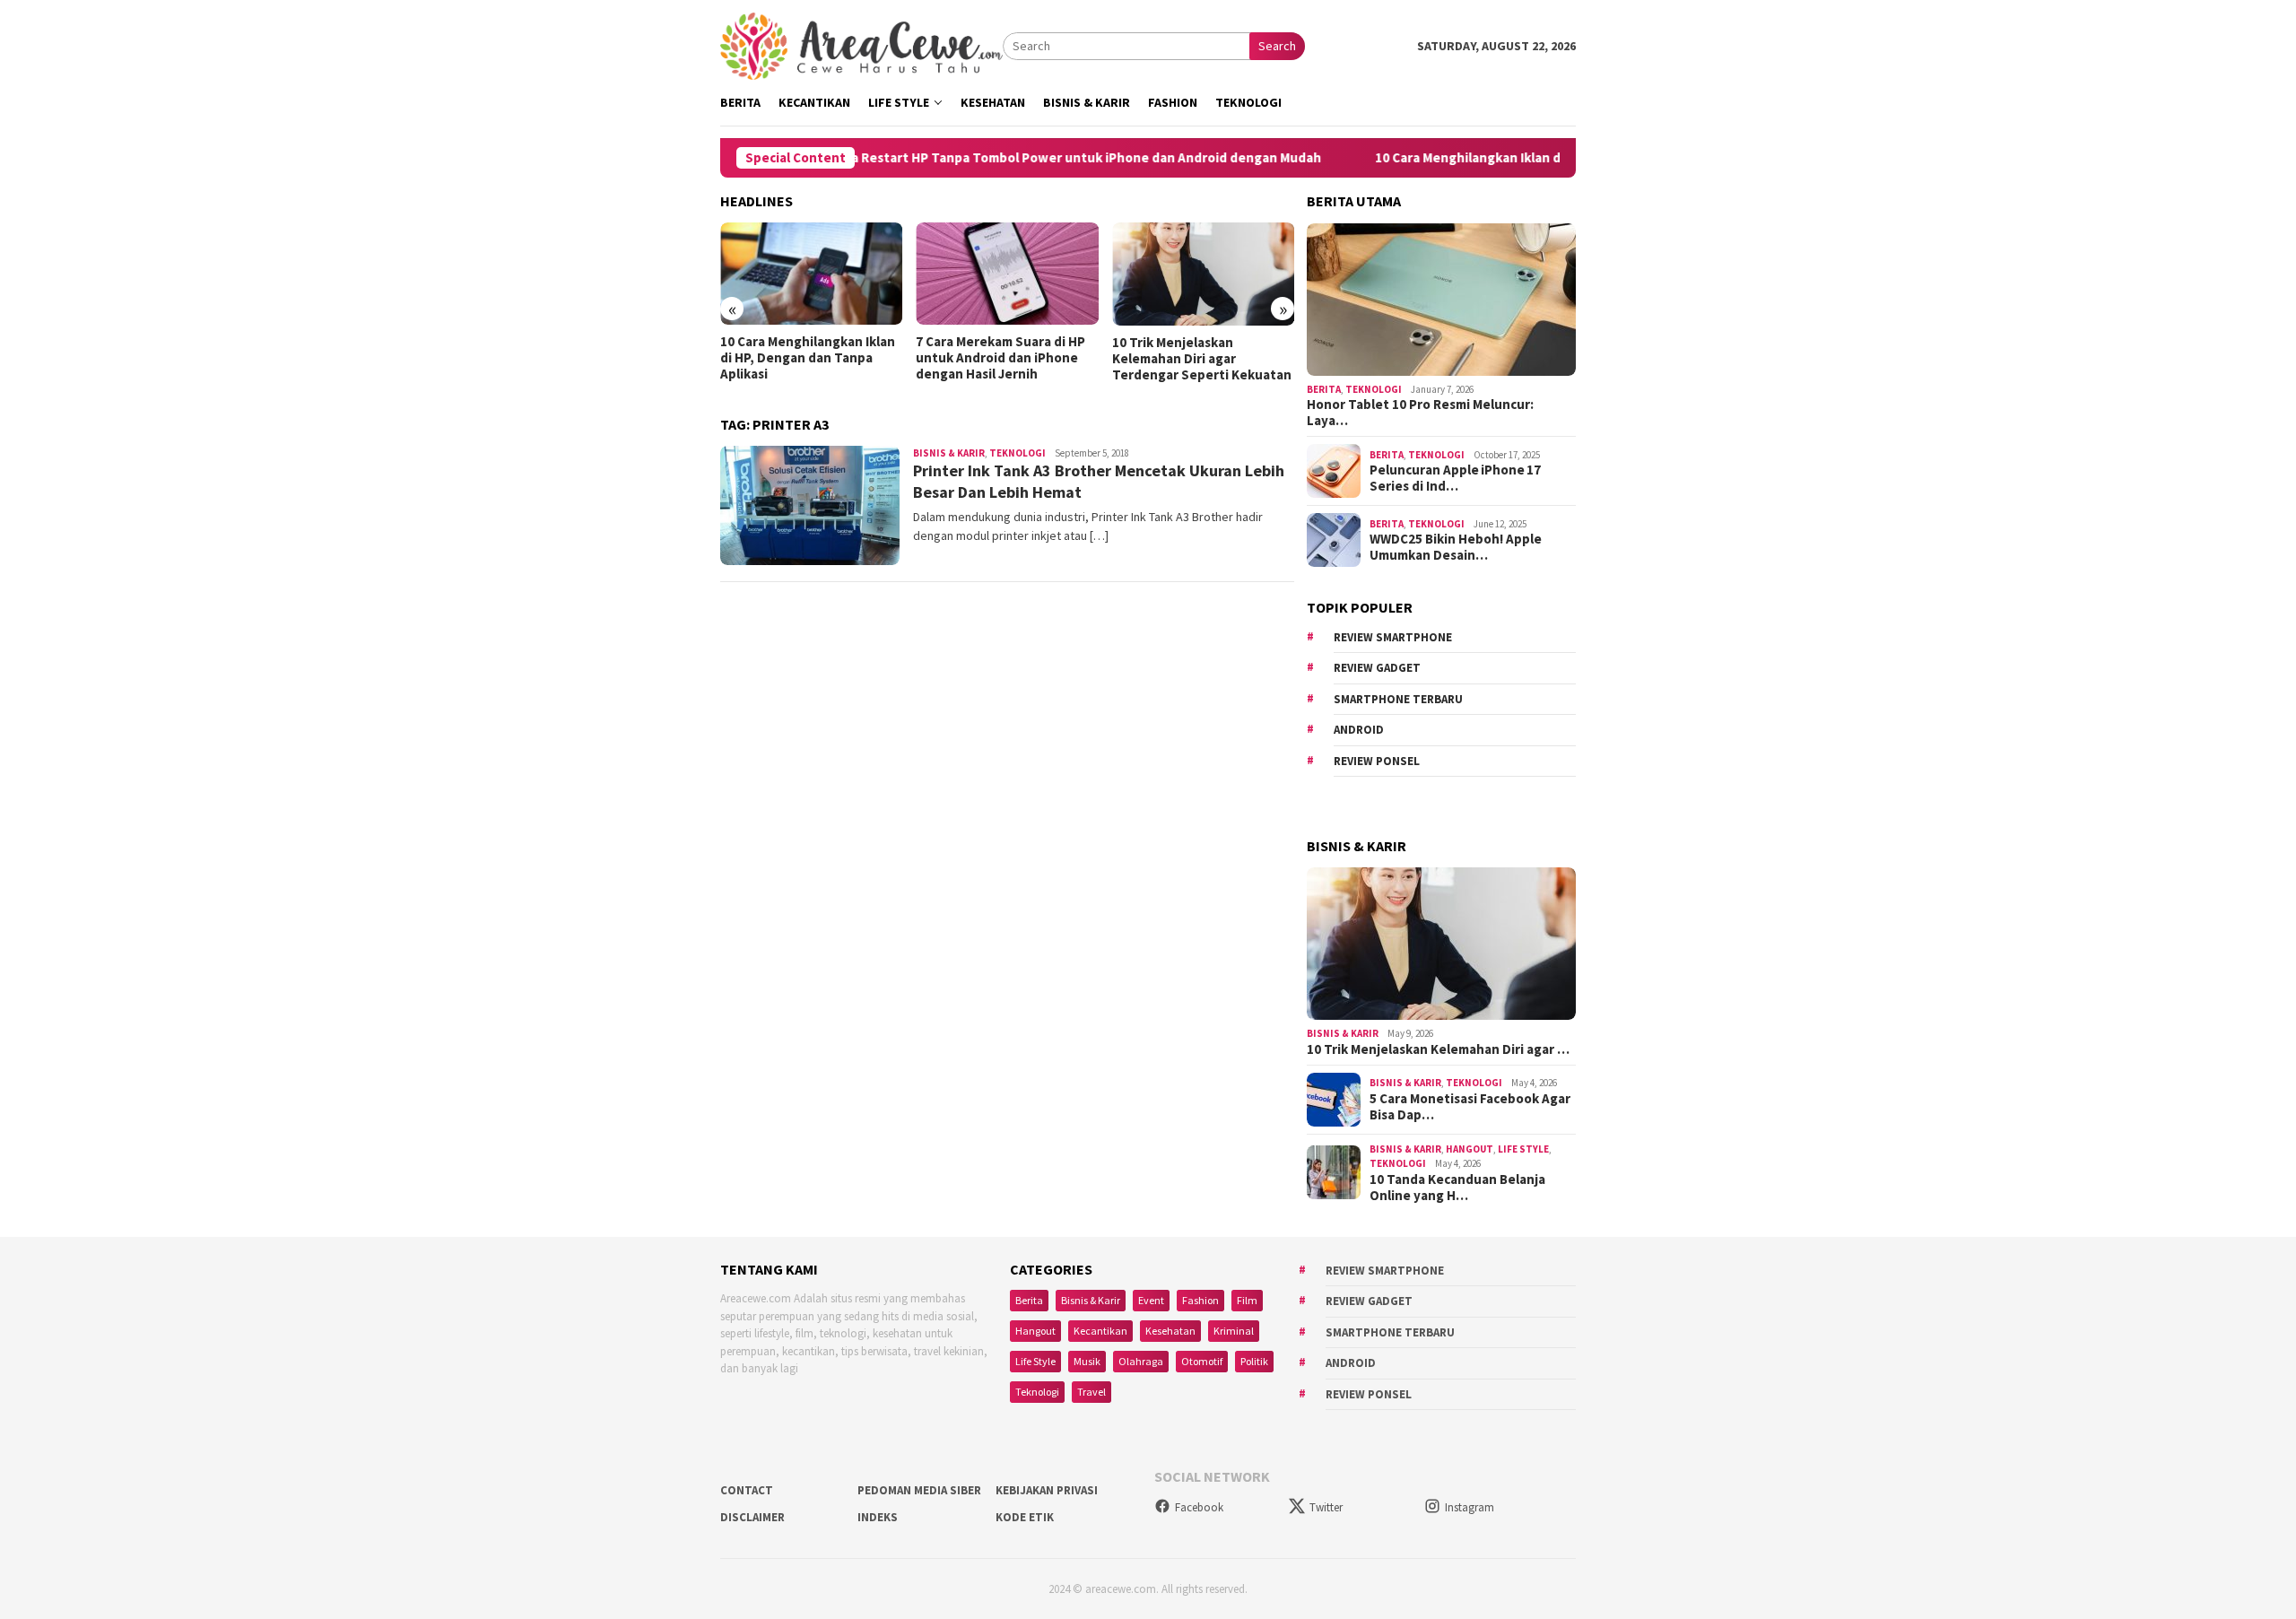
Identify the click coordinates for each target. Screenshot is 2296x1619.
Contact (747, 1490)
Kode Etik (1025, 1517)
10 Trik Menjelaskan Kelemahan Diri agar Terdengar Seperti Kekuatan (1202, 359)
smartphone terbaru (1398, 699)
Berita (1324, 389)
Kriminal (1234, 1331)
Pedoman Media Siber (919, 1490)
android (1359, 730)
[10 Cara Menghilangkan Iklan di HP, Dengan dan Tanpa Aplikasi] (811, 274)
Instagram (1470, 1507)
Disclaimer (752, 1517)
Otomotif (1202, 1361)
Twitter (1326, 1507)
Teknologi (1018, 453)
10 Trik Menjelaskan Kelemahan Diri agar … (1438, 1049)
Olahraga (1141, 1361)
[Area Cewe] (861, 45)
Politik (1254, 1361)
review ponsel (1377, 761)
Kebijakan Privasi (1047, 1490)
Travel (1091, 1392)
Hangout (1470, 1149)
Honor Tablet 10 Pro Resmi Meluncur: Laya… (1420, 413)
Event (1151, 1300)
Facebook (1199, 1507)
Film (1247, 1300)
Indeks (878, 1517)
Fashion (1200, 1300)
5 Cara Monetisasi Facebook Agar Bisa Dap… (1470, 1107)
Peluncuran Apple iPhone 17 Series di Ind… (1455, 478)
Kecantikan (1100, 1331)
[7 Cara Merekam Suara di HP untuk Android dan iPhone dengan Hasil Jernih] (1007, 274)
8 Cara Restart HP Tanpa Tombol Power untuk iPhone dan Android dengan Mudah (1011, 158)
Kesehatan (1170, 1331)
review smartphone (1393, 637)
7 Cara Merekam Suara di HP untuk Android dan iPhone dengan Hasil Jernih (1000, 358)
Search (1277, 46)
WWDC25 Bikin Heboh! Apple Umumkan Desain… (1456, 547)
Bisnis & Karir (949, 453)
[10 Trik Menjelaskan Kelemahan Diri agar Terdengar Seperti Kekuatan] (1203, 274)
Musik (1087, 1361)
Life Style (1523, 1149)
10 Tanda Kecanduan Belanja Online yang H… (1457, 1188)
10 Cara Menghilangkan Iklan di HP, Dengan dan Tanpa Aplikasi (1505, 158)
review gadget (1377, 668)
